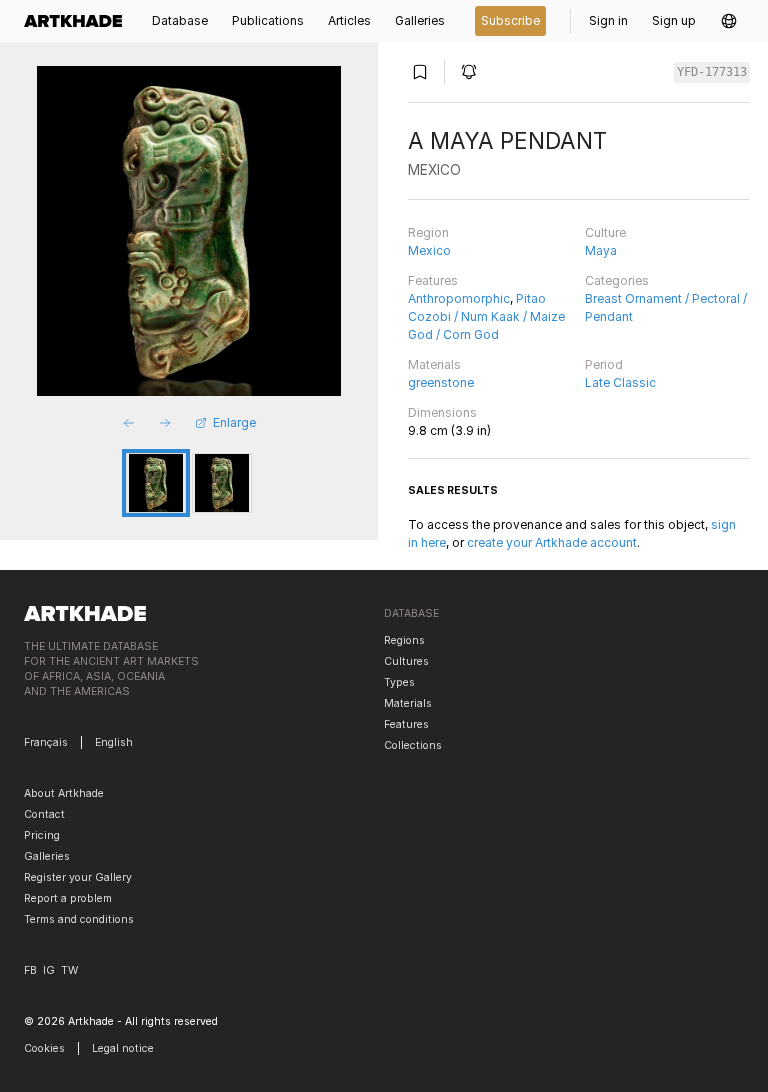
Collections (413, 745)
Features (433, 280)
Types (399, 682)
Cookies (44, 1048)
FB (30, 970)
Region (428, 232)
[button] (729, 21)
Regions (404, 640)
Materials (434, 364)
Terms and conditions (79, 919)
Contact (44, 814)
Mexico (429, 250)
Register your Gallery (78, 877)
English (114, 742)
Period (604, 364)
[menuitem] (79, 21)
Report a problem (68, 898)
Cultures (406, 661)
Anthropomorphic (459, 298)
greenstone (441, 382)
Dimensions (442, 412)
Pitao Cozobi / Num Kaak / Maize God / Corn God (486, 316)
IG (49, 970)
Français (46, 742)
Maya (601, 250)
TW (69, 970)
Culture (605, 232)
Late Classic (620, 382)
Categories (617, 280)
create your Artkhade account (552, 542)
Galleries (47, 856)
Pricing (42, 835)
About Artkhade (64, 793)
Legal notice (123, 1048)
